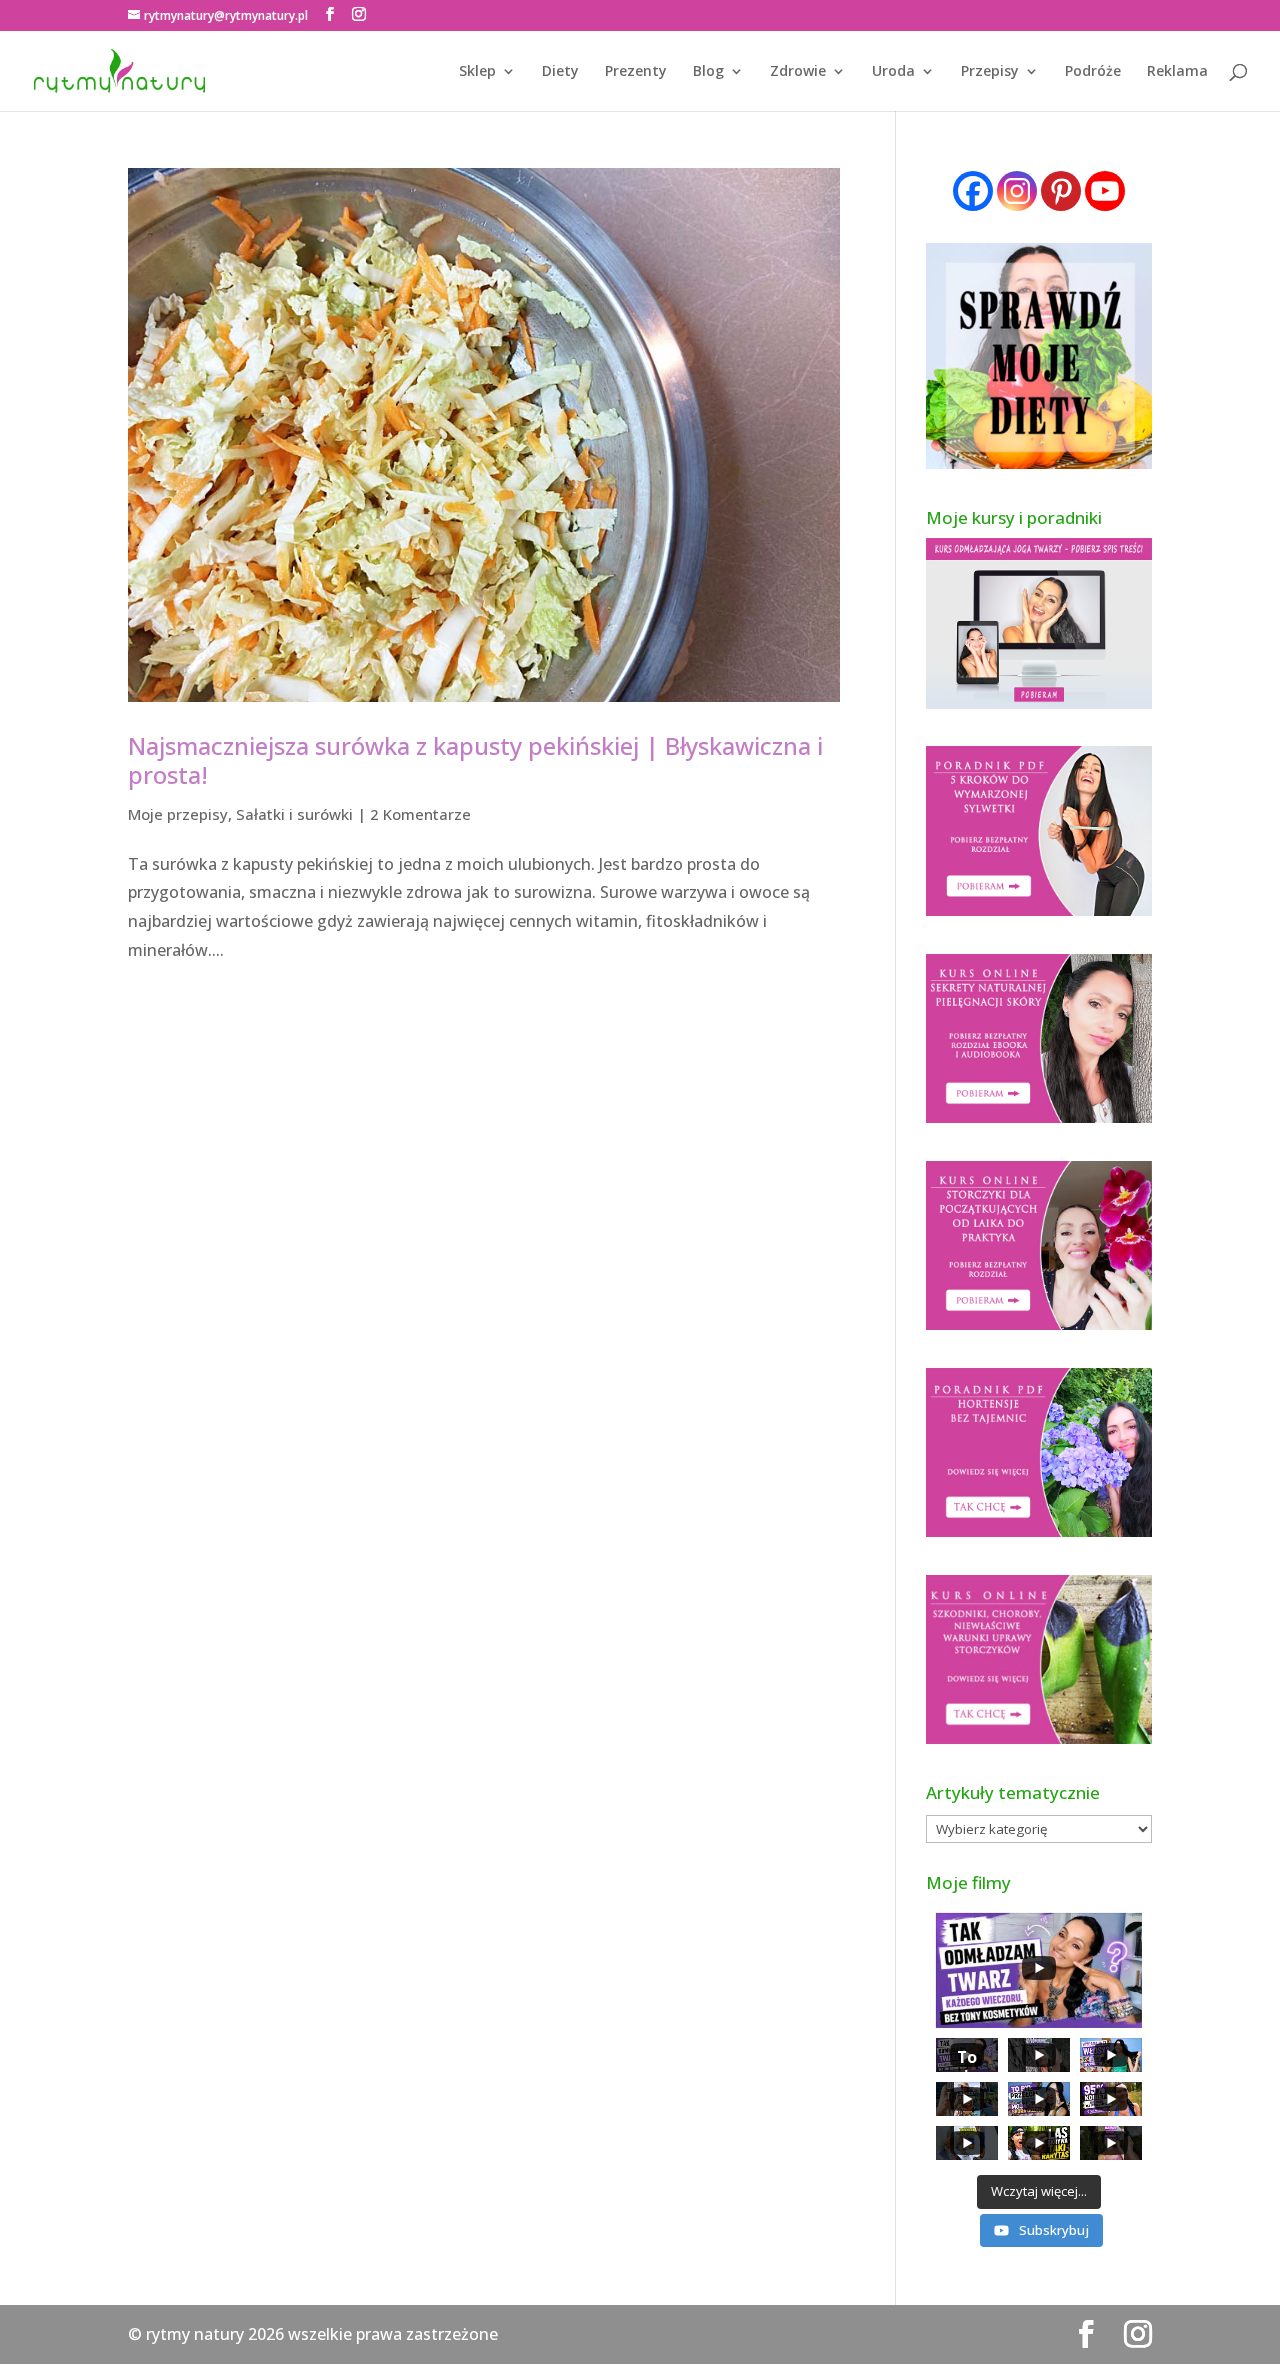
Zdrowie (798, 72)
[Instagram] (1017, 191)
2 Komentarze (420, 814)
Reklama (1177, 72)
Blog (708, 72)
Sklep (477, 72)
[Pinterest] (1061, 191)
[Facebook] (973, 191)
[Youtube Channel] (1105, 191)
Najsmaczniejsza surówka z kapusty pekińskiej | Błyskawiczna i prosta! (475, 760)
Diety (560, 72)
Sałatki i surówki (294, 814)
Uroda (893, 72)
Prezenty (636, 72)
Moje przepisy (178, 814)
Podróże (1093, 72)
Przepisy (990, 72)
